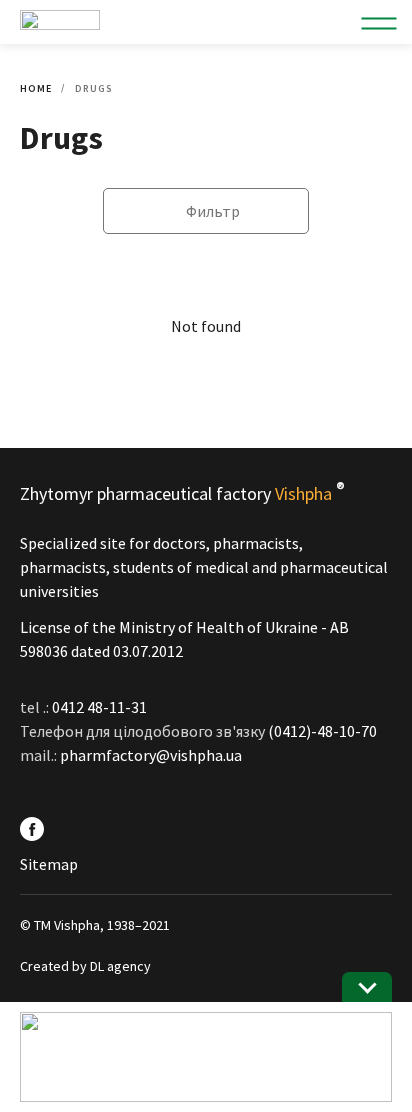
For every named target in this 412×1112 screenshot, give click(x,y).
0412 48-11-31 (99, 707)
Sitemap (49, 864)
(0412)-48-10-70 (322, 731)
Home (36, 88)
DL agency (120, 966)
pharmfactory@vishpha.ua (151, 755)
